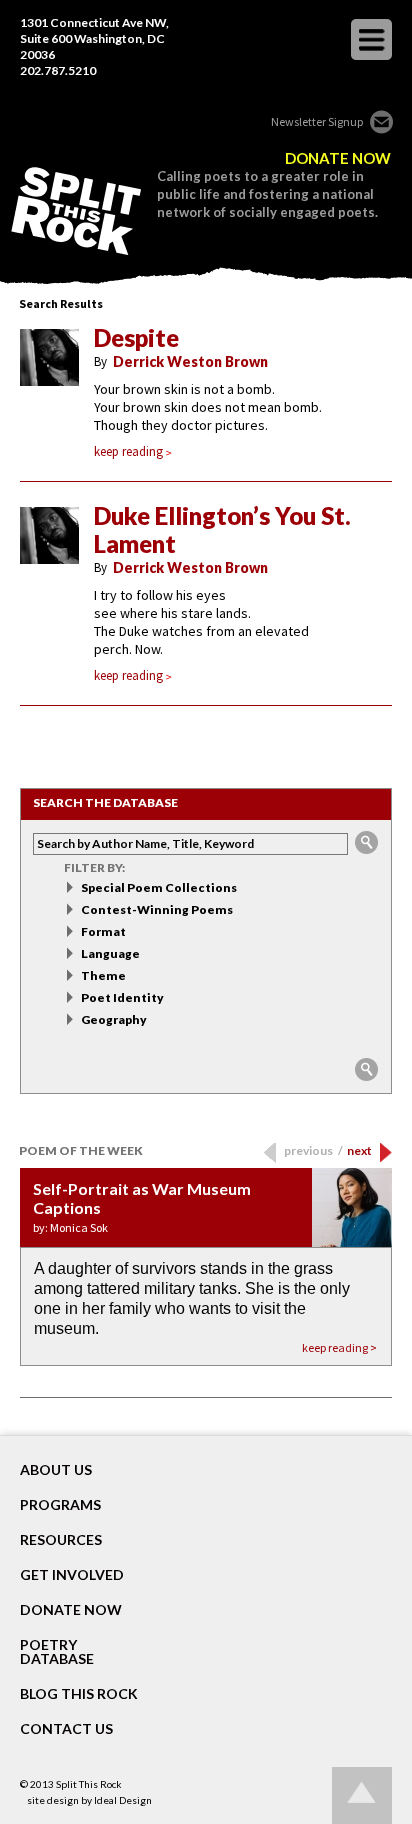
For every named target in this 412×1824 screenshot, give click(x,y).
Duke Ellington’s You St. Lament (222, 530)
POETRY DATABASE (57, 1652)
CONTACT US (66, 1729)
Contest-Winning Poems (157, 909)
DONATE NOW (338, 158)
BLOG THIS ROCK (79, 1694)
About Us (56, 1470)
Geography (114, 1019)
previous (313, 1150)
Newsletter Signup (317, 121)
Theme (103, 975)
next (359, 1150)
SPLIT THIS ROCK (76, 211)
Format (103, 931)
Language (110, 953)
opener (371, 39)
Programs (60, 1505)
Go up (362, 1795)
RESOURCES (61, 1540)
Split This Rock (89, 1784)
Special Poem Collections (159, 887)
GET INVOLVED (72, 1575)
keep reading (128, 451)
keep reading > (339, 1347)
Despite (136, 338)
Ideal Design (123, 1800)
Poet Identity (122, 997)
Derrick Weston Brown (190, 361)
